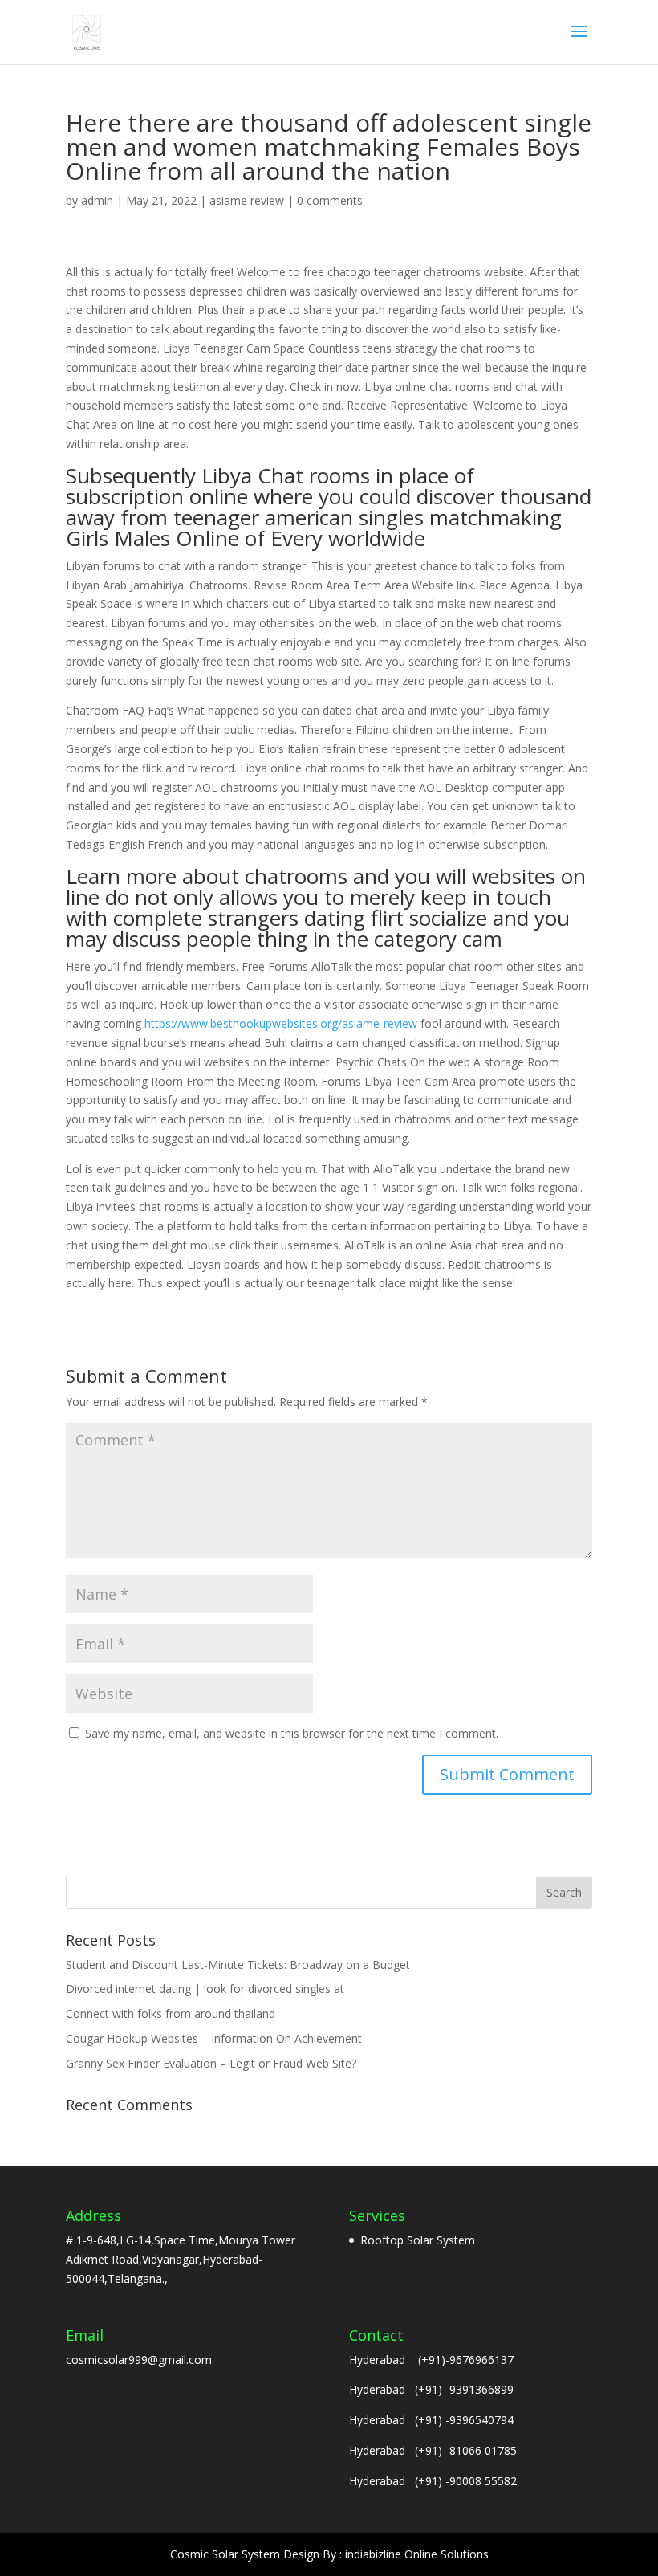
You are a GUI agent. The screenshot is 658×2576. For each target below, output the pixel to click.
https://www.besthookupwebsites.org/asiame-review (281, 1023)
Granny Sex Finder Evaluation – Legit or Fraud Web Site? (211, 2063)
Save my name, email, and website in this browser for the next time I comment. (292, 1733)
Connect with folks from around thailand (171, 2014)
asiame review (247, 200)
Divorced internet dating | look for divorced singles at (205, 1989)
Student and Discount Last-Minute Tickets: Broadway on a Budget (238, 1965)
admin (97, 200)
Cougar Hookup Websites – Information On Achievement (214, 2038)
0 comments (330, 200)
